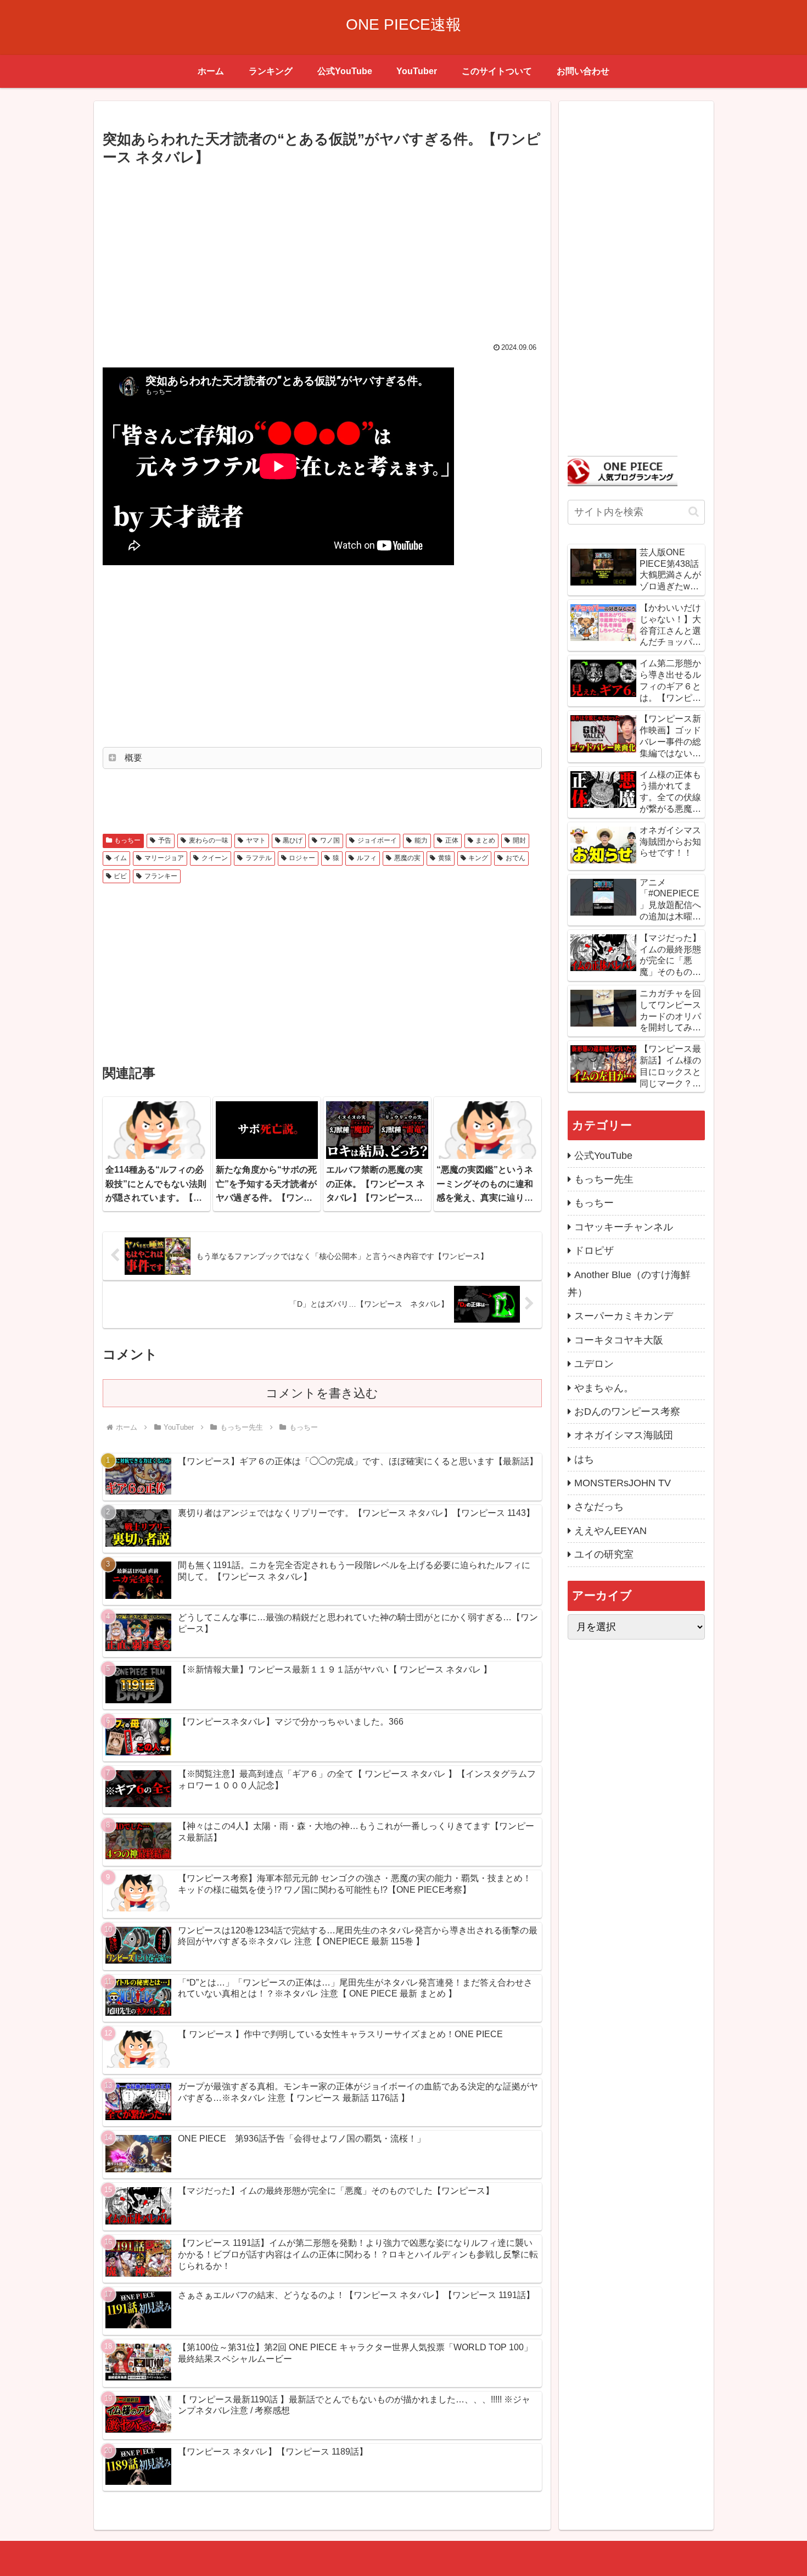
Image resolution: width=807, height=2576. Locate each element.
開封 (519, 840)
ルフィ (367, 858)
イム (120, 858)
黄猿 (445, 858)
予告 (165, 840)
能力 (421, 840)
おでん (515, 858)
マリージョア (164, 858)
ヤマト (256, 840)
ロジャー (302, 858)
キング (478, 858)
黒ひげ (293, 840)
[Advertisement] (322, 252)
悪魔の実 (407, 858)
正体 (452, 840)
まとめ (485, 840)
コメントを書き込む (322, 1393)
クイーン (215, 858)
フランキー (161, 876)
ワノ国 (330, 840)
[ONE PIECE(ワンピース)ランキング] (623, 470)
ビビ (120, 876)
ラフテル (259, 858)
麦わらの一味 (209, 840)
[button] (694, 512)
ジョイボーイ (377, 840)
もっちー (127, 840)
